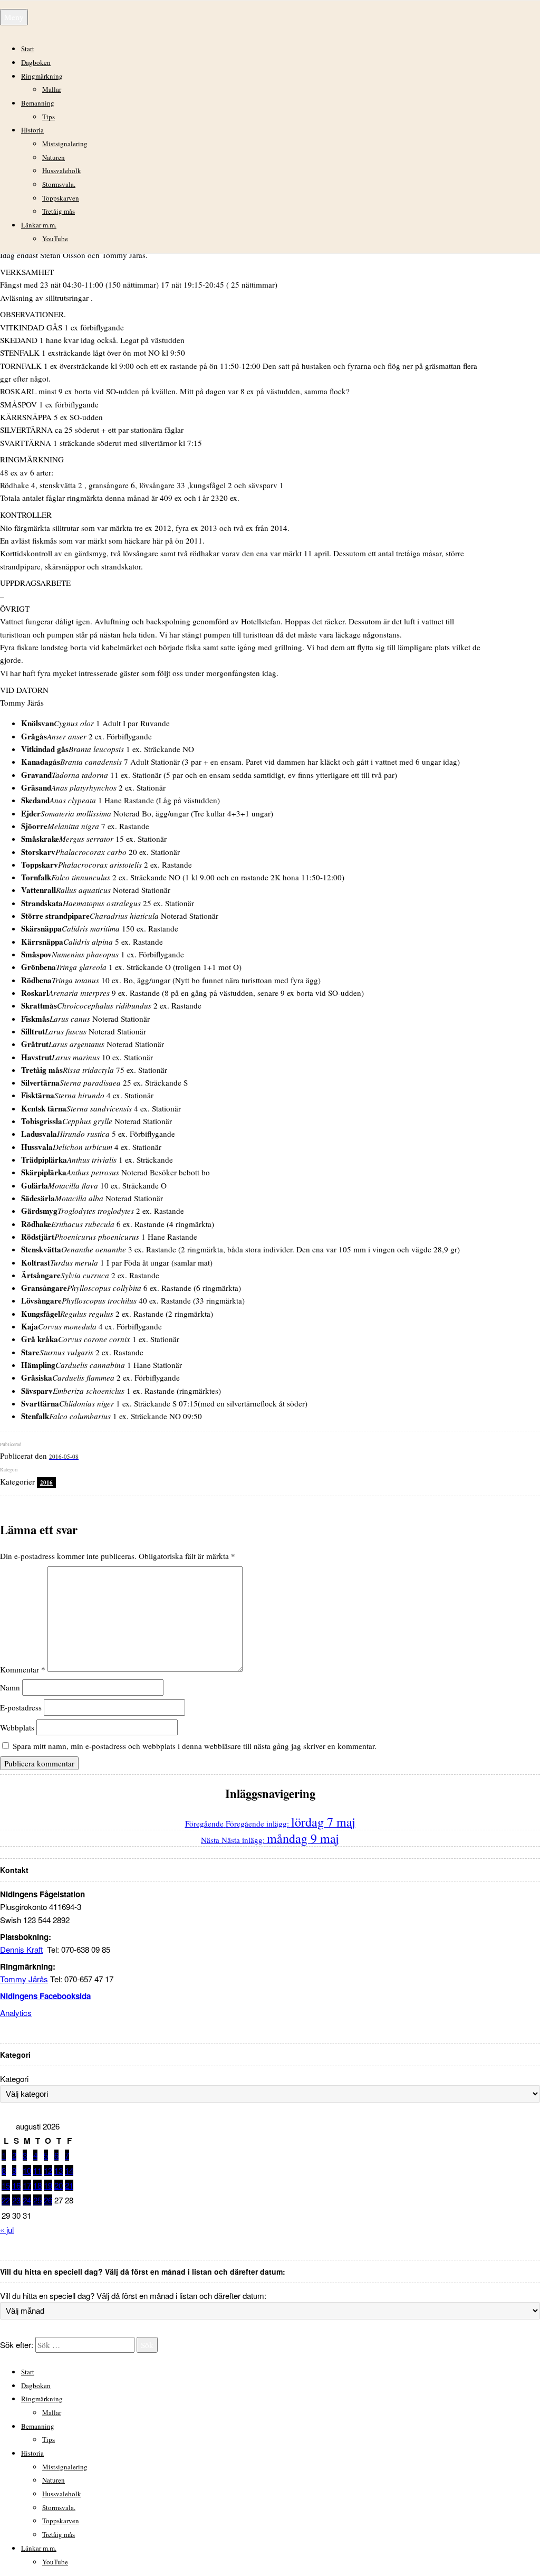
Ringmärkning (42, 76)
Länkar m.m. (39, 225)
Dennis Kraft (21, 1949)
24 (27, 2200)
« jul (7, 2230)
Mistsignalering (65, 144)
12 (48, 2170)
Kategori (14, 2079)
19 (48, 2185)
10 (27, 2170)
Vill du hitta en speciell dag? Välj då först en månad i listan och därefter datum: (133, 2295)
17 (27, 2185)
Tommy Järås (24, 1979)
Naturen (54, 157)
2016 (46, 1482)
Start (28, 49)
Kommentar (23, 1669)
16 (16, 2185)
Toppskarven (61, 198)
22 (6, 2200)
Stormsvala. (59, 184)
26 (48, 2200)
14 (69, 2170)
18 (37, 2185)
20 (59, 2185)
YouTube (55, 239)
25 (37, 2200)
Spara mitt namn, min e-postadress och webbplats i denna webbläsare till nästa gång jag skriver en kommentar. (195, 1746)
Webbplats (17, 1727)
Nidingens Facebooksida (45, 1996)
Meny (14, 17)
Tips (49, 117)
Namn (10, 1687)
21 (69, 2185)
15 (6, 2185)
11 (37, 2170)
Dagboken (36, 62)
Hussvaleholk (62, 170)
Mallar (52, 89)
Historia (32, 130)
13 (59, 2170)
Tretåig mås (59, 211)
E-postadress (21, 1707)
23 (16, 2200)
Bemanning (38, 103)
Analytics (16, 2013)
